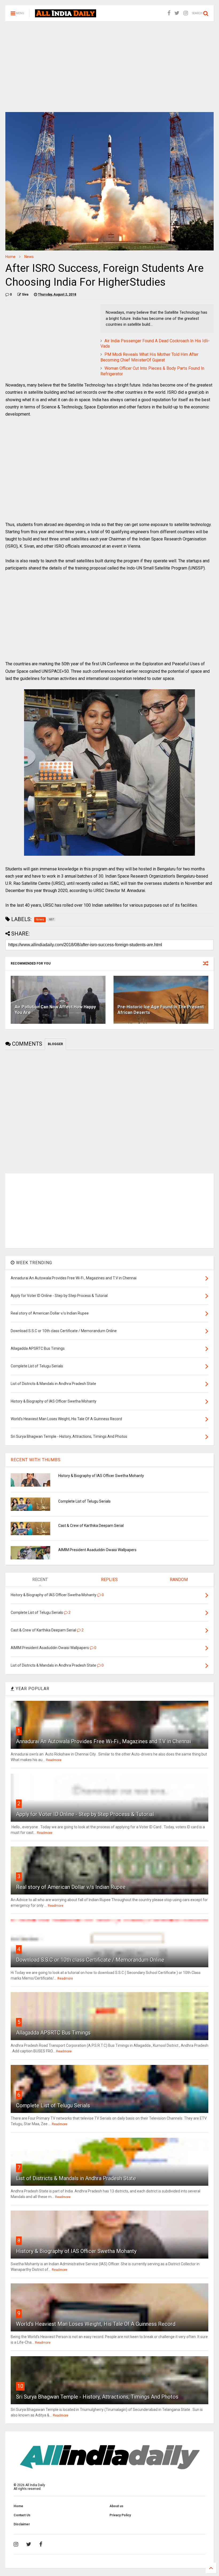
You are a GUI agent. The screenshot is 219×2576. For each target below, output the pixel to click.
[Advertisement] (109, 67)
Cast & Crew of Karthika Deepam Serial (91, 1526)
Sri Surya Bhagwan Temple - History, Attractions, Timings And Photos (97, 2397)
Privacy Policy (120, 2515)
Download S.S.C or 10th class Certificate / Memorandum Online (90, 1960)
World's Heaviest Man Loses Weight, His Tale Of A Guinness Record (96, 2324)
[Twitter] (177, 13)
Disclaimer (22, 2524)
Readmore (54, 1760)
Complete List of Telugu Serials (84, 1501)
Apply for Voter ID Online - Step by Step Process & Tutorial (85, 1814)
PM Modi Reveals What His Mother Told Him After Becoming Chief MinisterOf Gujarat (149, 357)
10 (20, 2386)
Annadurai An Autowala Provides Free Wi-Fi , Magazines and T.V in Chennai (103, 1741)
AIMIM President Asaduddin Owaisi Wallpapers (97, 1550)
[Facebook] (169, 13)
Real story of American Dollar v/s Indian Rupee (71, 1887)
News (29, 257)
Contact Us (22, 2515)
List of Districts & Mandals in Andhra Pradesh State (76, 2178)
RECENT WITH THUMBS (36, 1460)
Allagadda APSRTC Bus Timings (53, 2033)
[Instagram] (186, 13)
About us (116, 2506)
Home (10, 257)
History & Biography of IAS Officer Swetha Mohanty (101, 1476)
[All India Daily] (66, 15)
